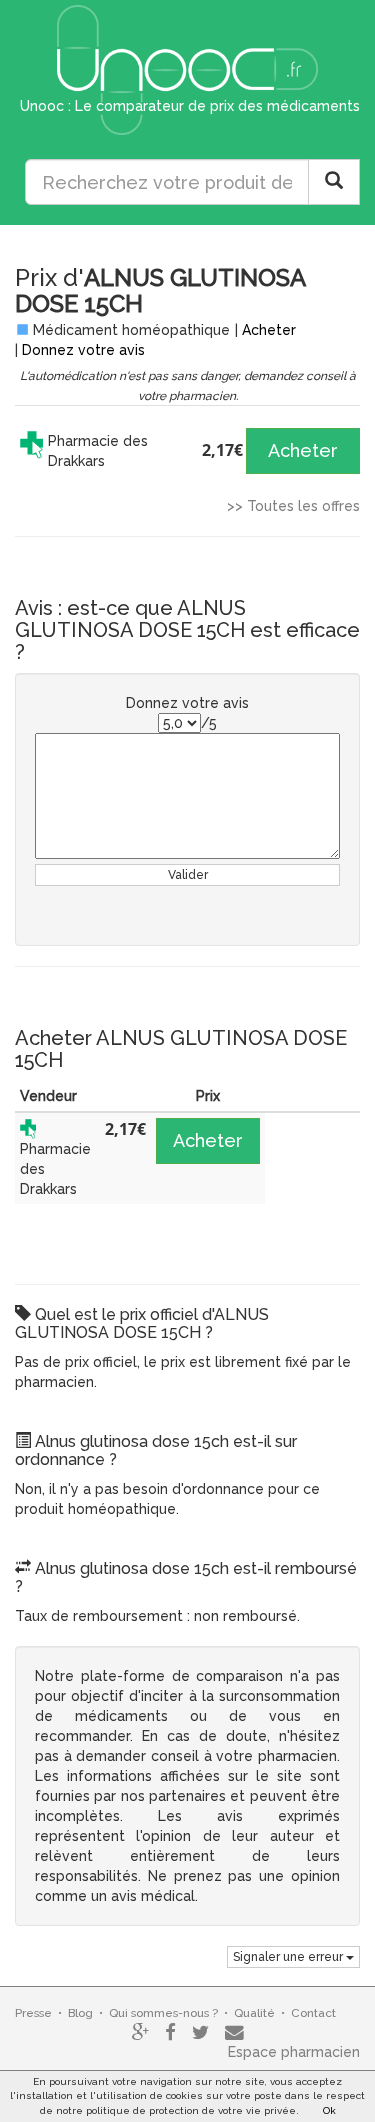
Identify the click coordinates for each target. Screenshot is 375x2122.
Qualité (254, 2013)
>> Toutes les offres (293, 506)
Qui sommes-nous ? (163, 2013)
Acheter (269, 330)
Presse (33, 2013)
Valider (188, 875)
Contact (313, 2013)
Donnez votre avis (83, 350)
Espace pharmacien (294, 2052)
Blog (80, 2013)
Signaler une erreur (289, 1957)
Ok (329, 2110)
